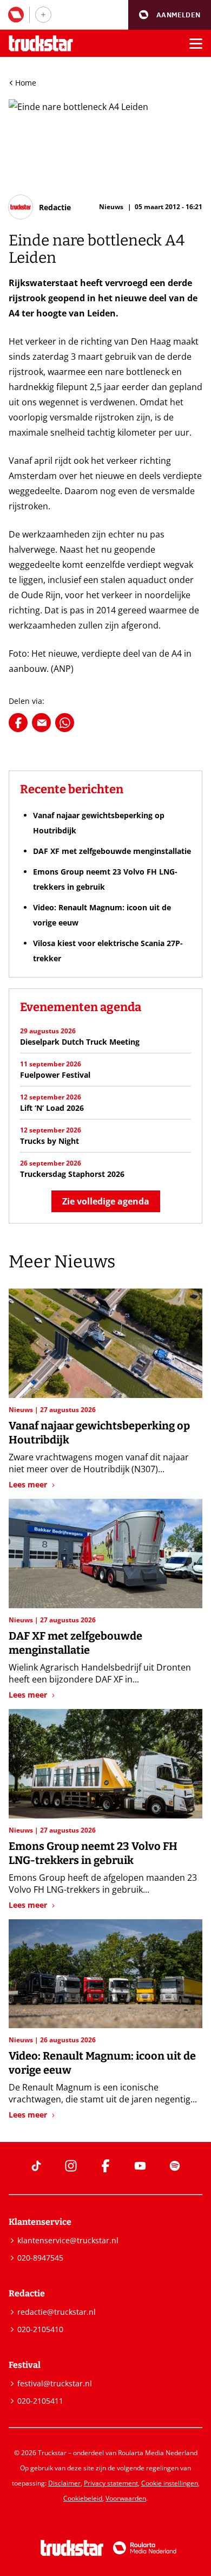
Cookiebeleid (83, 2498)
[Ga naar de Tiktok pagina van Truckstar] (36, 2166)
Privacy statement (111, 2483)
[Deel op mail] (41, 723)
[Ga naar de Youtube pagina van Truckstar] (140, 2166)
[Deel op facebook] (18, 723)
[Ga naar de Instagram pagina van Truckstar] (71, 2166)
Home (26, 83)
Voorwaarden (126, 2498)
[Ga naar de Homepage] (41, 44)
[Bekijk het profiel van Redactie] (40, 207)
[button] (170, 15)
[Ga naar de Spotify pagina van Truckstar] (175, 2166)
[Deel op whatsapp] (65, 723)
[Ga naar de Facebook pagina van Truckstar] (105, 2166)
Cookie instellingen (170, 2483)
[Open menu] (196, 43)
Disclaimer (64, 2483)
